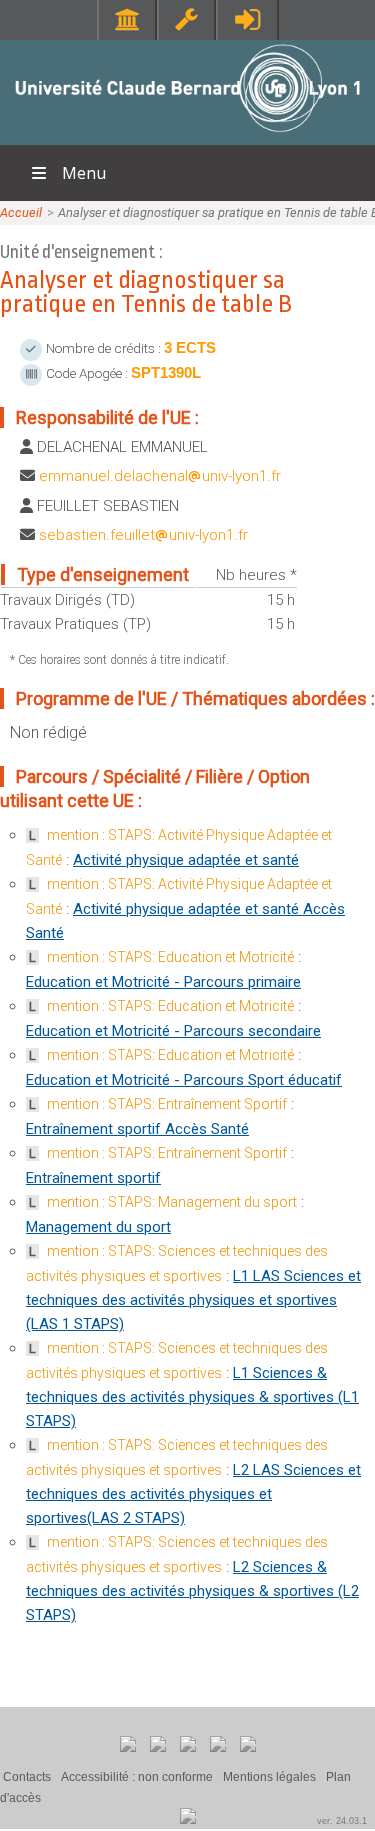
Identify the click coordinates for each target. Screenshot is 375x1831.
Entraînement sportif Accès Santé (137, 1129)
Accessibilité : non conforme (137, 1777)
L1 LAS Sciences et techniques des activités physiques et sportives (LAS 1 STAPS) (193, 1300)
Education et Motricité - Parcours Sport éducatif (184, 1080)
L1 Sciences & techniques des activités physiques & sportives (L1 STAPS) (192, 1397)
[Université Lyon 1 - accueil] (187, 134)
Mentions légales (269, 1777)
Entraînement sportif (93, 1178)
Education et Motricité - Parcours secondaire (173, 1031)
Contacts (27, 1777)
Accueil (21, 212)
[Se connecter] (247, 19)
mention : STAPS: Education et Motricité (170, 957)
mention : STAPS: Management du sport (172, 1202)
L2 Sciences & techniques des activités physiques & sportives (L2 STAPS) (192, 1591)
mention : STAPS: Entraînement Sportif (167, 1104)
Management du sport (98, 1227)
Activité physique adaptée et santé (186, 860)
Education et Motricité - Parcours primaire (163, 982)
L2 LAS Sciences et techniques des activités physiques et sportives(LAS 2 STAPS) (193, 1494)
